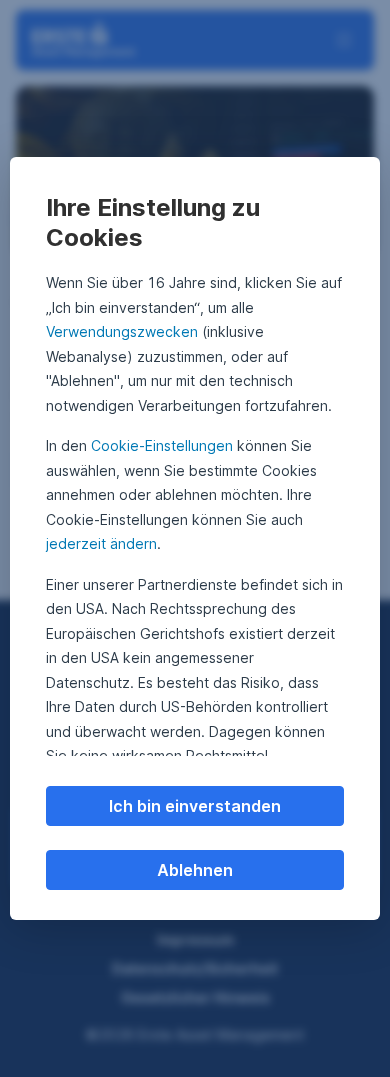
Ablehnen (195, 870)
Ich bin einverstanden (195, 806)
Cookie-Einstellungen (162, 445)
